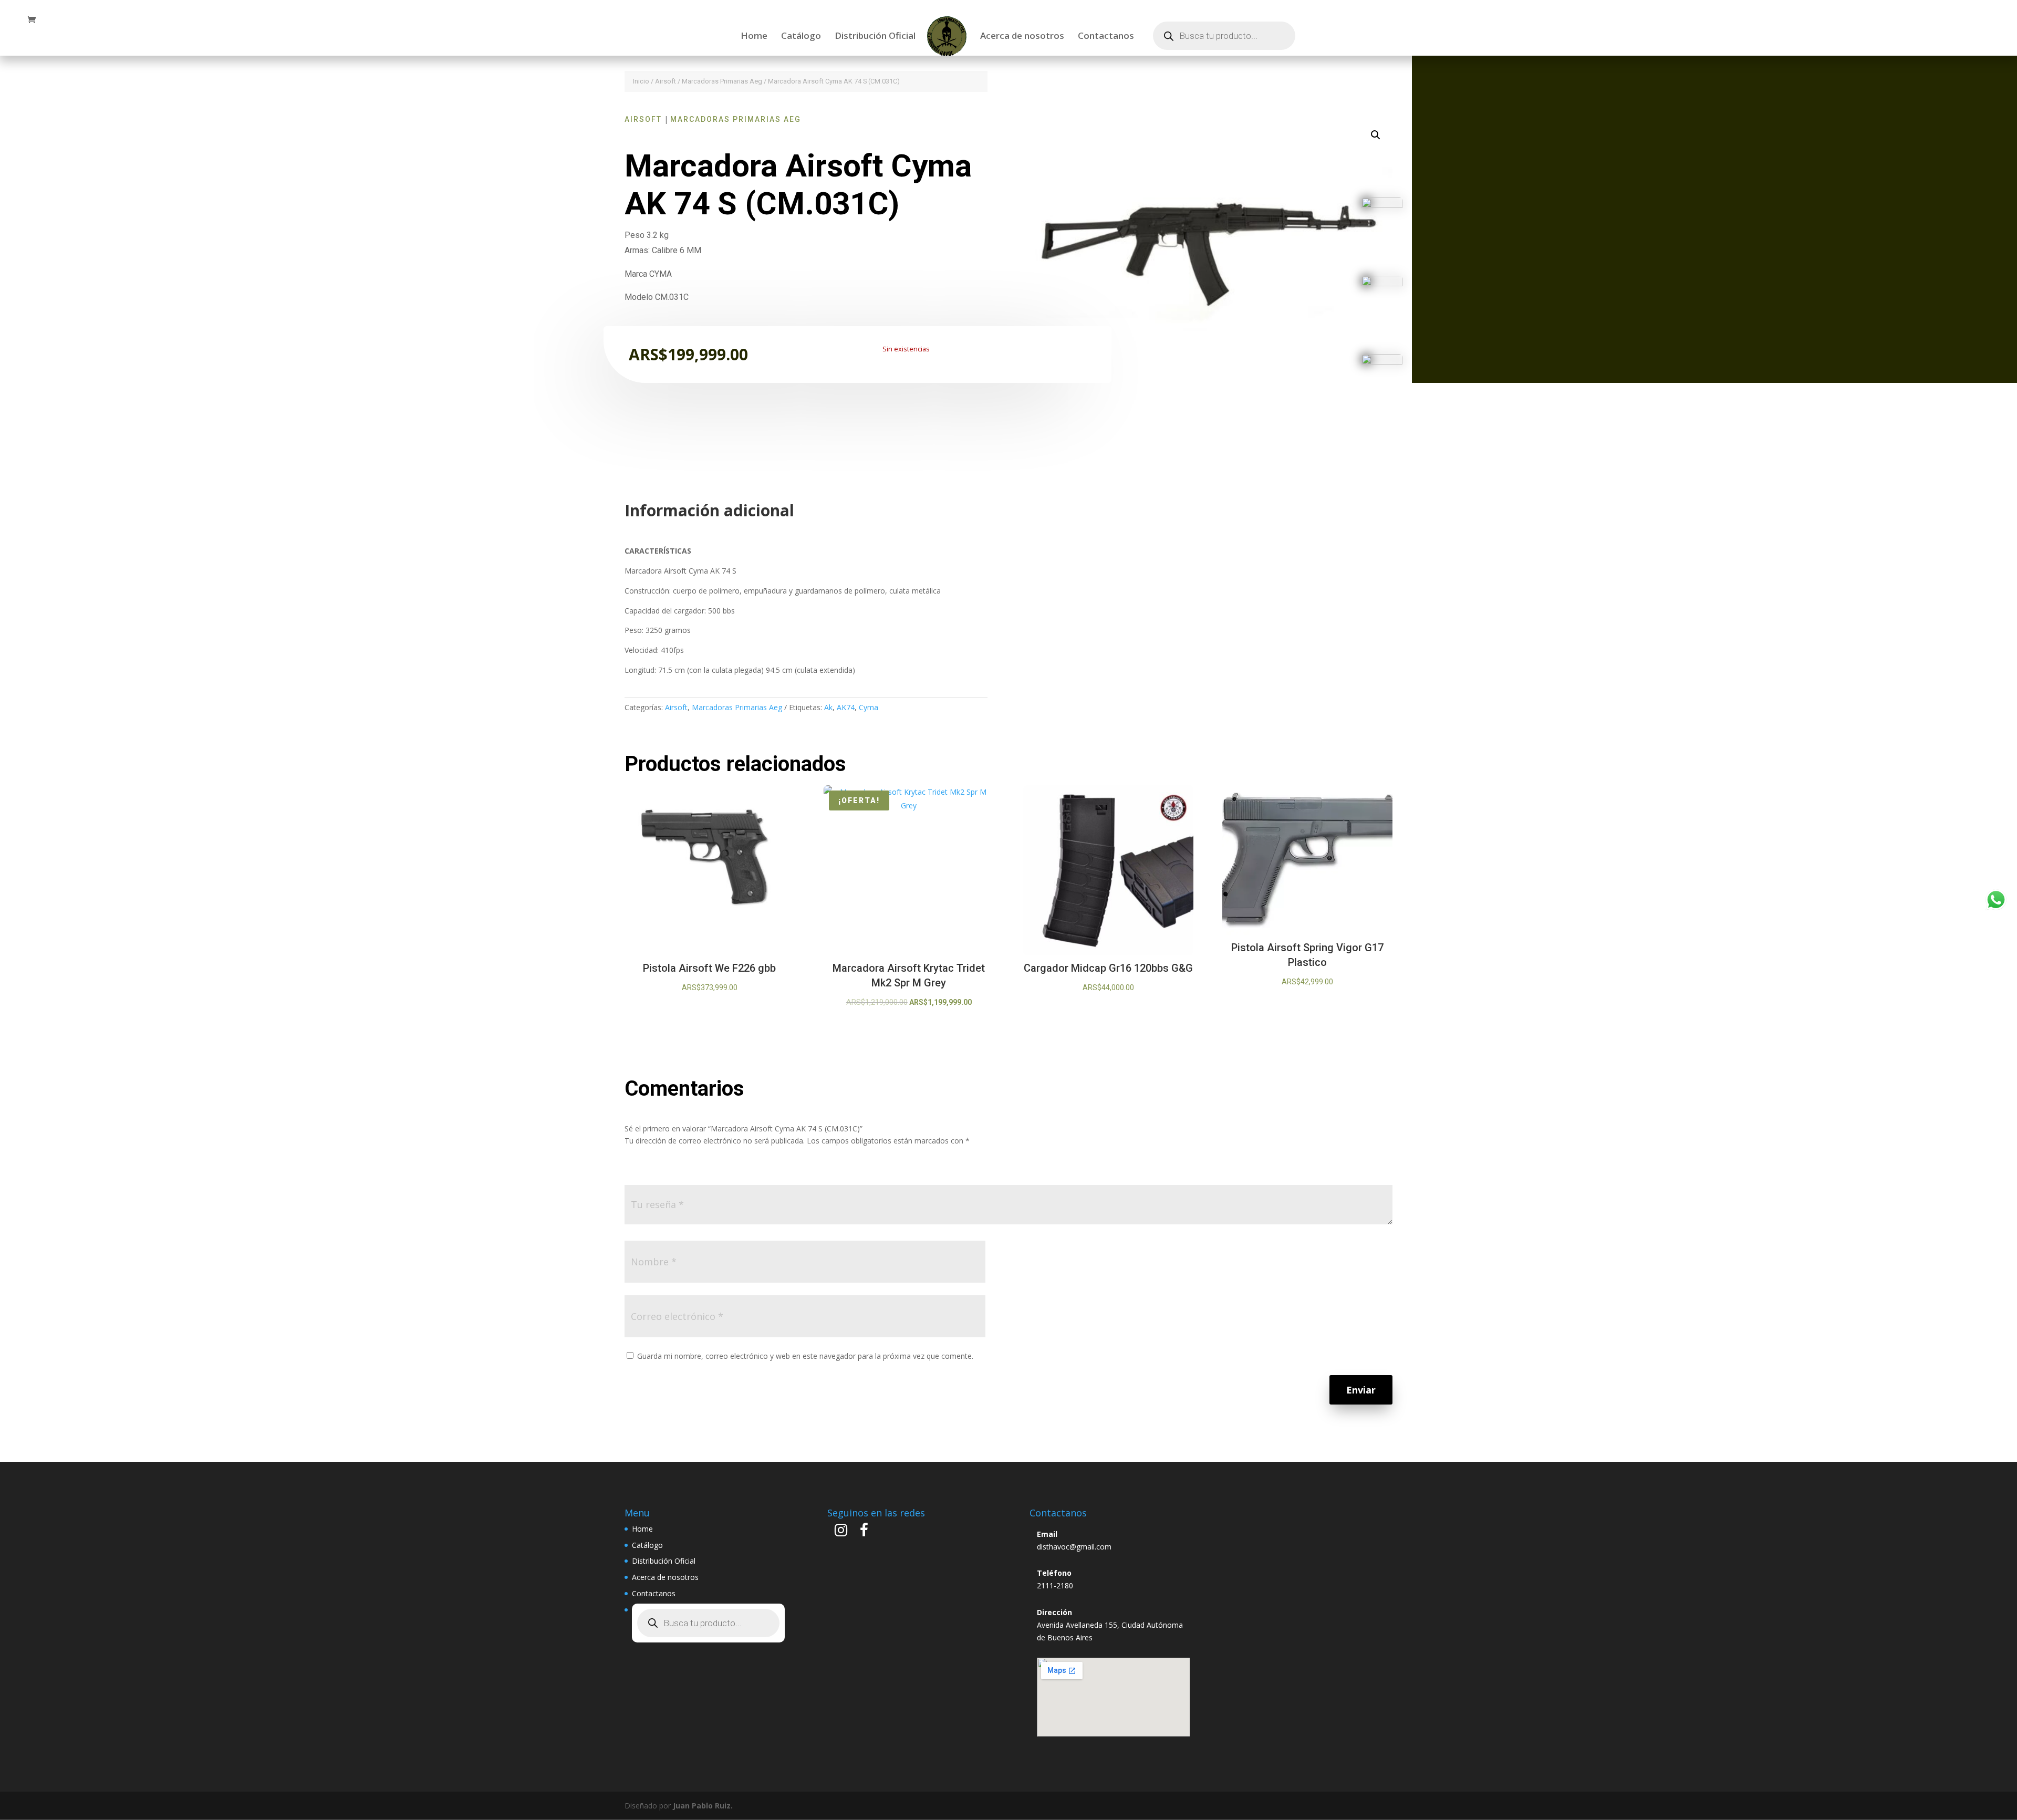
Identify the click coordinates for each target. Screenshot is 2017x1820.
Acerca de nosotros (1022, 37)
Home (754, 37)
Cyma (869, 707)
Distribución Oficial (875, 37)
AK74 (846, 707)
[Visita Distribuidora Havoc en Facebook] (864, 1532)
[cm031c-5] (1382, 205)
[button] (1376, 135)
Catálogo (801, 37)
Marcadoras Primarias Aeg (722, 81)
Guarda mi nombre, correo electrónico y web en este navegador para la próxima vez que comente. (805, 1356)
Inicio (641, 81)
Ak (828, 707)
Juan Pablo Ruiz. (703, 1806)
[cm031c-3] (1382, 362)
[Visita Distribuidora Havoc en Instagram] (841, 1532)
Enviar (1361, 1390)
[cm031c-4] (1382, 283)
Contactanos (1106, 37)
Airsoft (666, 81)
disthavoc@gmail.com (1074, 1547)
